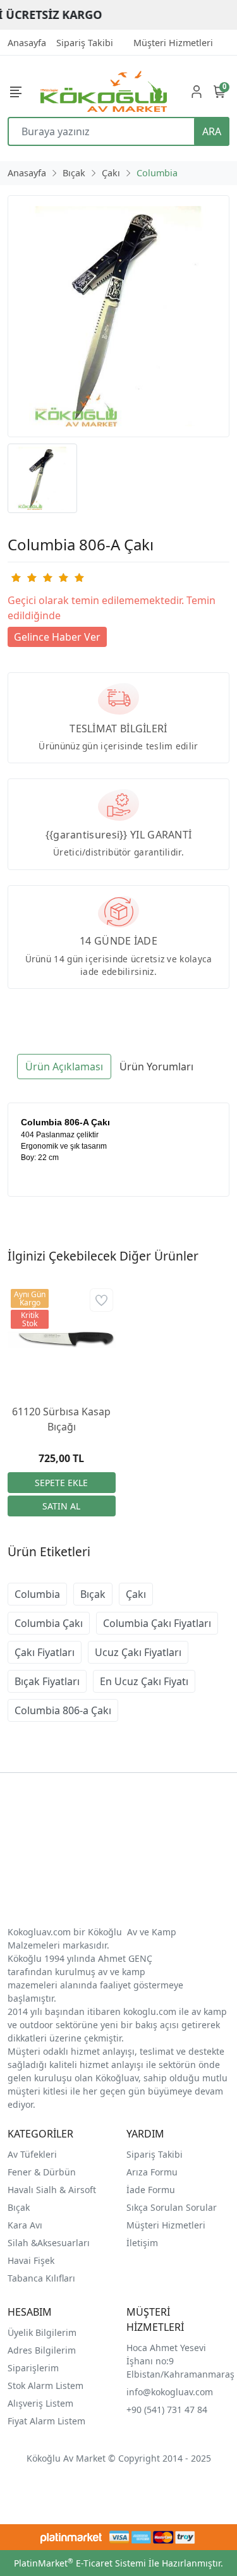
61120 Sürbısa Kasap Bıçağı (61, 1419)
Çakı (136, 1594)
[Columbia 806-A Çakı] (118, 316)
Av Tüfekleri (32, 2154)
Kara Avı (25, 2225)
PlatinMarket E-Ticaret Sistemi (80, 2563)
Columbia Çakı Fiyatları (157, 1623)
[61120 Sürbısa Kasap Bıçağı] (62, 1340)
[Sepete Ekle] (62, 1483)
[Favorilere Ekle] (101, 1300)
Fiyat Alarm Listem (46, 2421)
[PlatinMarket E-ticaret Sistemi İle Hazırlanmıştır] (71, 2537)
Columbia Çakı (49, 1623)
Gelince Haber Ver (57, 637)
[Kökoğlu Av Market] (104, 91)
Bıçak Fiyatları (47, 1681)
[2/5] (23, 577)
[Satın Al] (62, 1506)
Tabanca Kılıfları (43, 2278)
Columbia (37, 1594)
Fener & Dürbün (42, 2172)
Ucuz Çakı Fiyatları (138, 1652)
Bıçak (93, 1594)
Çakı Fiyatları (45, 1652)
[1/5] (15, 577)
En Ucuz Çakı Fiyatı (144, 1681)
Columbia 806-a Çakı (63, 1710)
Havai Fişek (31, 2260)
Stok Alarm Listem (46, 2386)
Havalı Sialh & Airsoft (52, 2190)
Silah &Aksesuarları (49, 2243)
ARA (212, 131)
